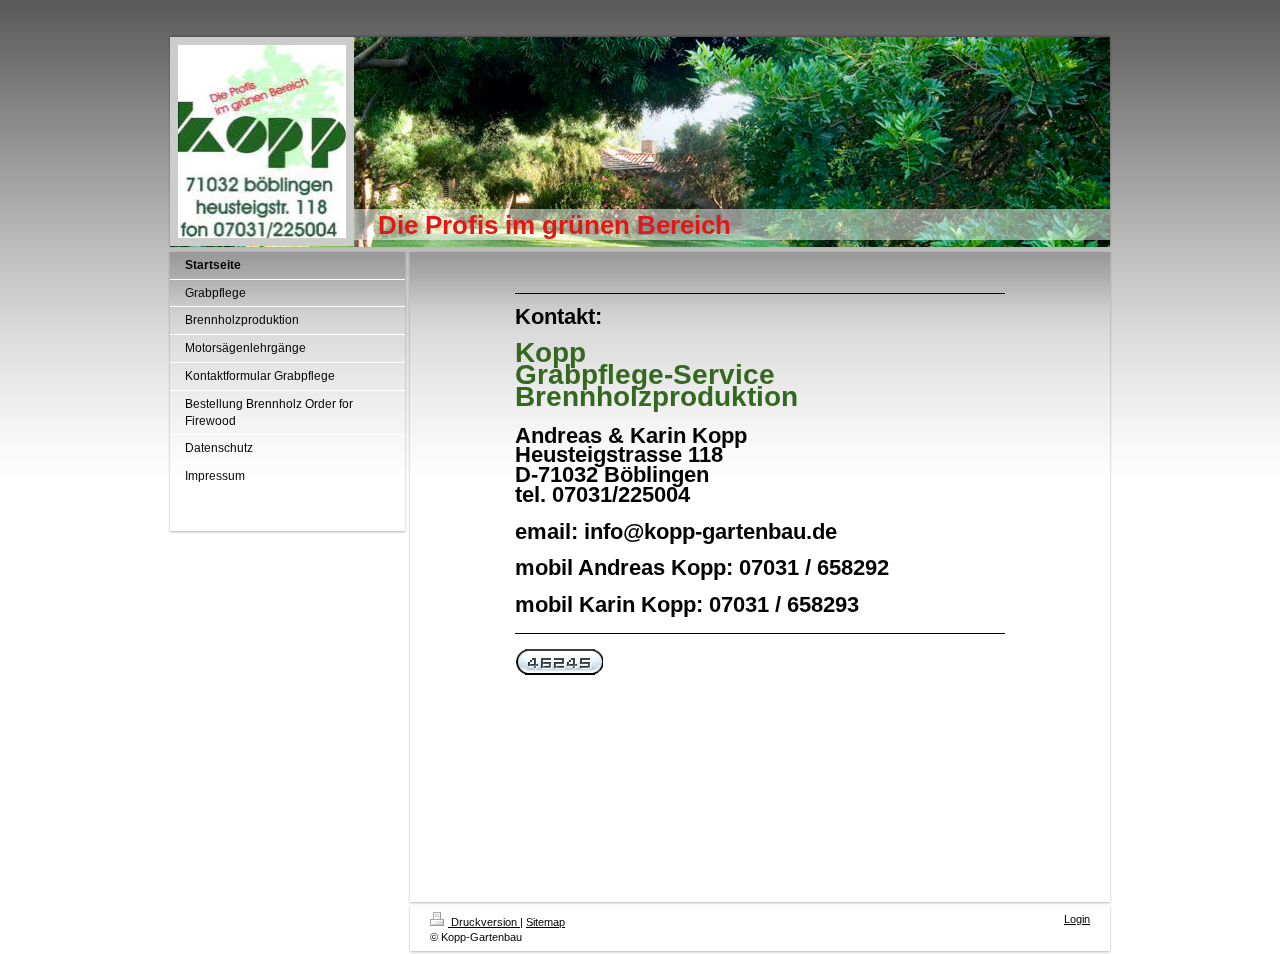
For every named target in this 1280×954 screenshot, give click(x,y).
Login (1077, 919)
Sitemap (545, 922)
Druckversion (484, 922)
